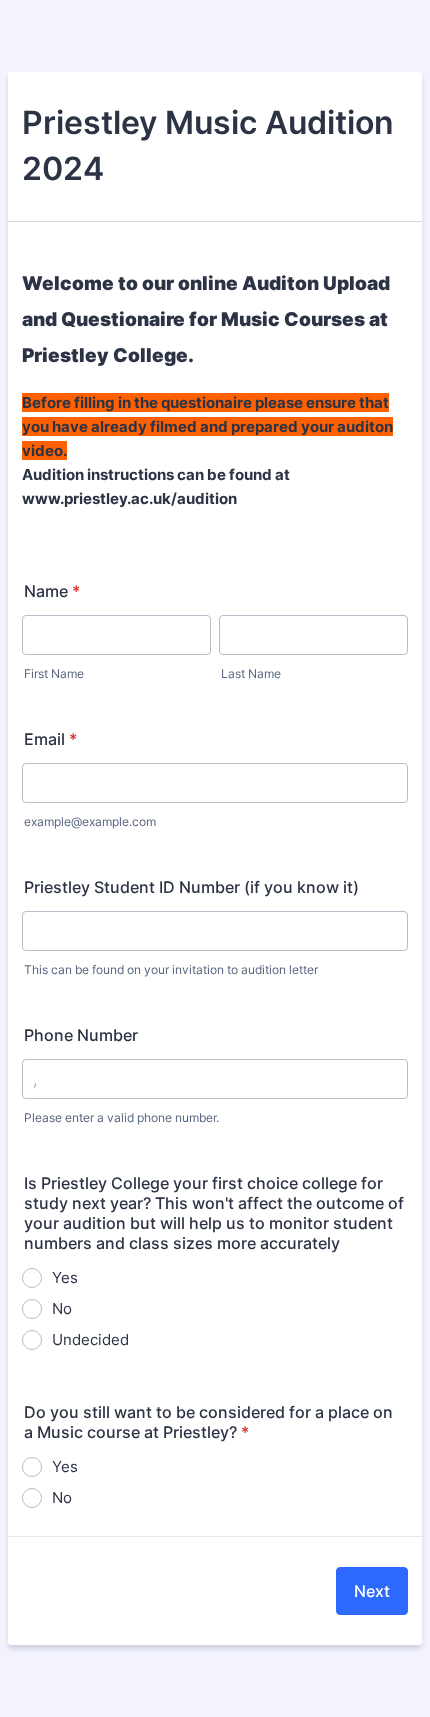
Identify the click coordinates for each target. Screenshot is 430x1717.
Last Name (251, 673)
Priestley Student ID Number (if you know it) (191, 887)
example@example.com (90, 821)
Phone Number (81, 1035)
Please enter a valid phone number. (121, 1117)
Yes (65, 1277)
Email (50, 739)
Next (372, 1591)
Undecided (90, 1339)
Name (52, 591)
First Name (54, 673)
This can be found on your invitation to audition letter (171, 969)
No (62, 1308)
